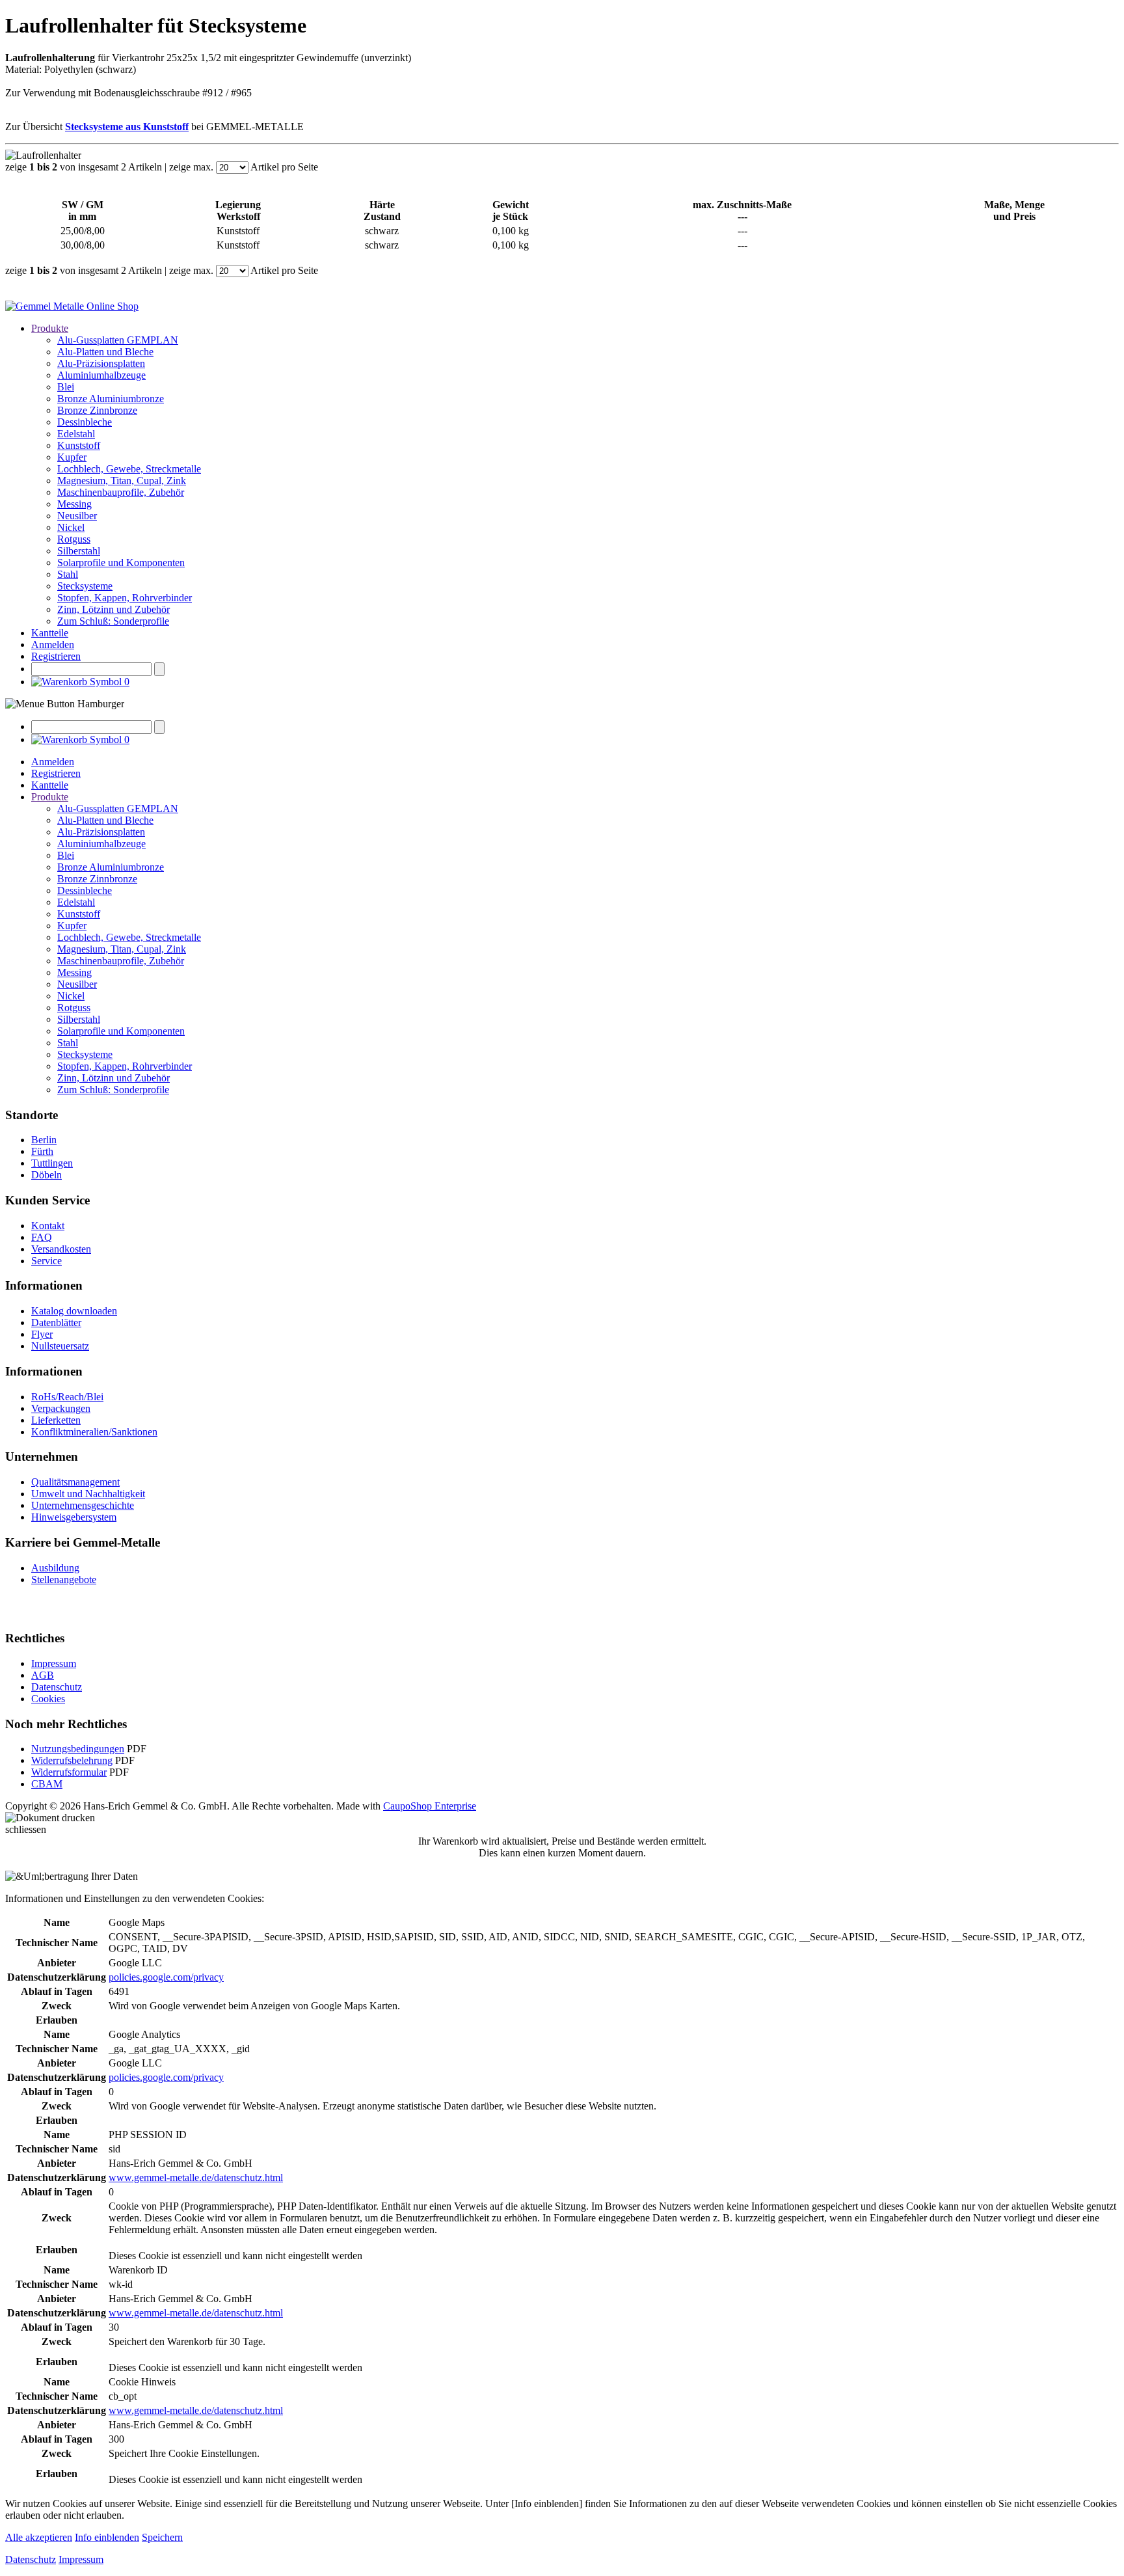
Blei (66, 387)
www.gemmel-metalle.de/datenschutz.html (196, 2177)
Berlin (44, 1140)
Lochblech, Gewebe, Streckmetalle (129, 469)
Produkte (50, 328)
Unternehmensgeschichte (83, 1505)
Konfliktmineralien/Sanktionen (94, 1432)
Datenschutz (57, 1687)
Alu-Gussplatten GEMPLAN (118, 340)
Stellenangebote (64, 1579)
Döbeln (47, 1175)
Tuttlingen (52, 1163)
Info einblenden (107, 2537)
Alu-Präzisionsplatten (101, 363)
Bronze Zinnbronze (97, 410)
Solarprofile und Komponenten (121, 563)
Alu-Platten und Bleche (105, 352)
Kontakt (48, 1226)
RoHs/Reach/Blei (67, 1397)
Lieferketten (56, 1420)
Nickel (71, 527)
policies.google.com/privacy (166, 1977)
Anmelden (53, 644)
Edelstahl (76, 434)
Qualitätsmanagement (75, 1482)
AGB (43, 1675)
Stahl (68, 574)
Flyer (42, 1334)
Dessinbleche (85, 422)
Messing (74, 504)
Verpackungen (61, 1408)
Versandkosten (61, 1249)
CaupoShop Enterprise (430, 1806)
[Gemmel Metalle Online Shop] (72, 306)
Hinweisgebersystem (74, 1517)
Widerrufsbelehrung (72, 1760)
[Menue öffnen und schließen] (65, 704)
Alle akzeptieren (39, 2537)
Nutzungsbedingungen (78, 1749)
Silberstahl (79, 551)
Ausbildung (55, 1568)
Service (47, 1261)
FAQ (42, 1237)
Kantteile (50, 633)
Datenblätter (56, 1322)
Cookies (48, 1699)
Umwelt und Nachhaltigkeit (88, 1494)
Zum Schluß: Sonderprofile (113, 621)
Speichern (162, 2537)
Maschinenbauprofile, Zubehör (121, 492)
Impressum (54, 1663)
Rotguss (74, 539)
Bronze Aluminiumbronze (111, 399)
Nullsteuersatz (60, 1346)
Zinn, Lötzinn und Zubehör (114, 609)
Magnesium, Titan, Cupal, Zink (122, 481)
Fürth (42, 1151)
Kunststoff (79, 445)
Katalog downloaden (74, 1311)
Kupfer (72, 457)
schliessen (26, 1829)
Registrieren (56, 656)
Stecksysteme (85, 586)
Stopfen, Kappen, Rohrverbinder (125, 598)
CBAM (47, 1784)
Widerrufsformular (69, 1772)
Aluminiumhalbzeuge (101, 375)
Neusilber (77, 516)
